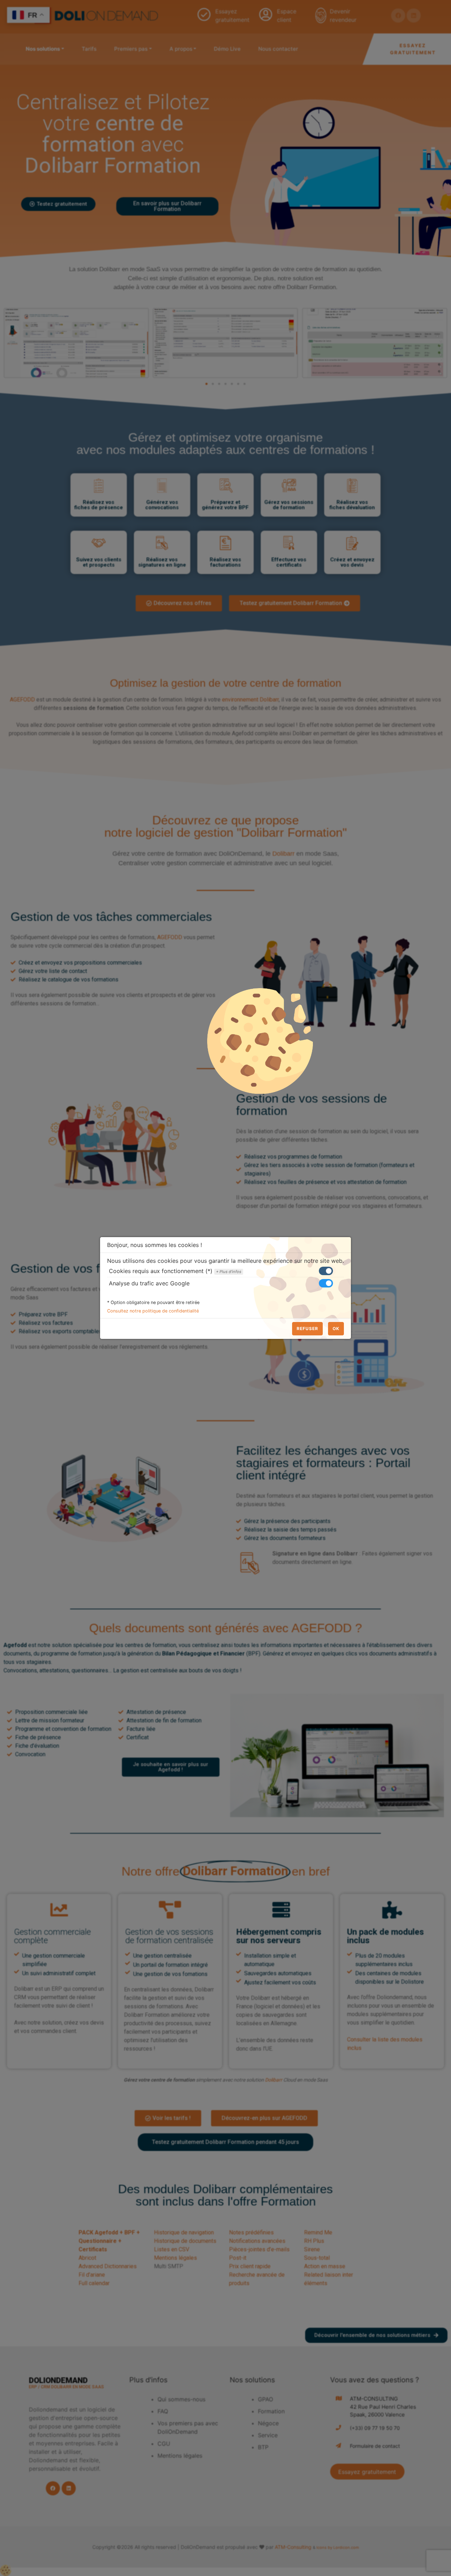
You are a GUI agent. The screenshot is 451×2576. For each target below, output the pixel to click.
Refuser (307, 1328)
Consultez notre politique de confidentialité (153, 1311)
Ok (336, 1328)
